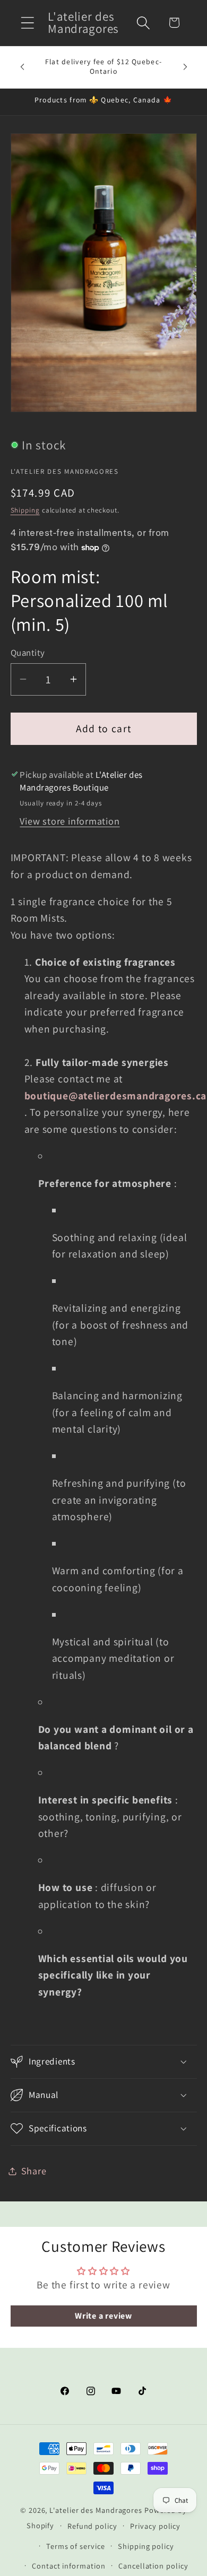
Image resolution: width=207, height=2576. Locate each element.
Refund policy (92, 2526)
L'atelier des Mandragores (96, 2510)
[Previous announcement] (22, 67)
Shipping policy (146, 2546)
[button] (27, 23)
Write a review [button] (103, 2316)
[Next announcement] (185, 67)
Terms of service (76, 2546)
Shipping (25, 510)
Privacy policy (155, 2526)
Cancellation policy (153, 2566)
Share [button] (34, 2171)
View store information (70, 821)
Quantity (28, 653)
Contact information (68, 2566)
